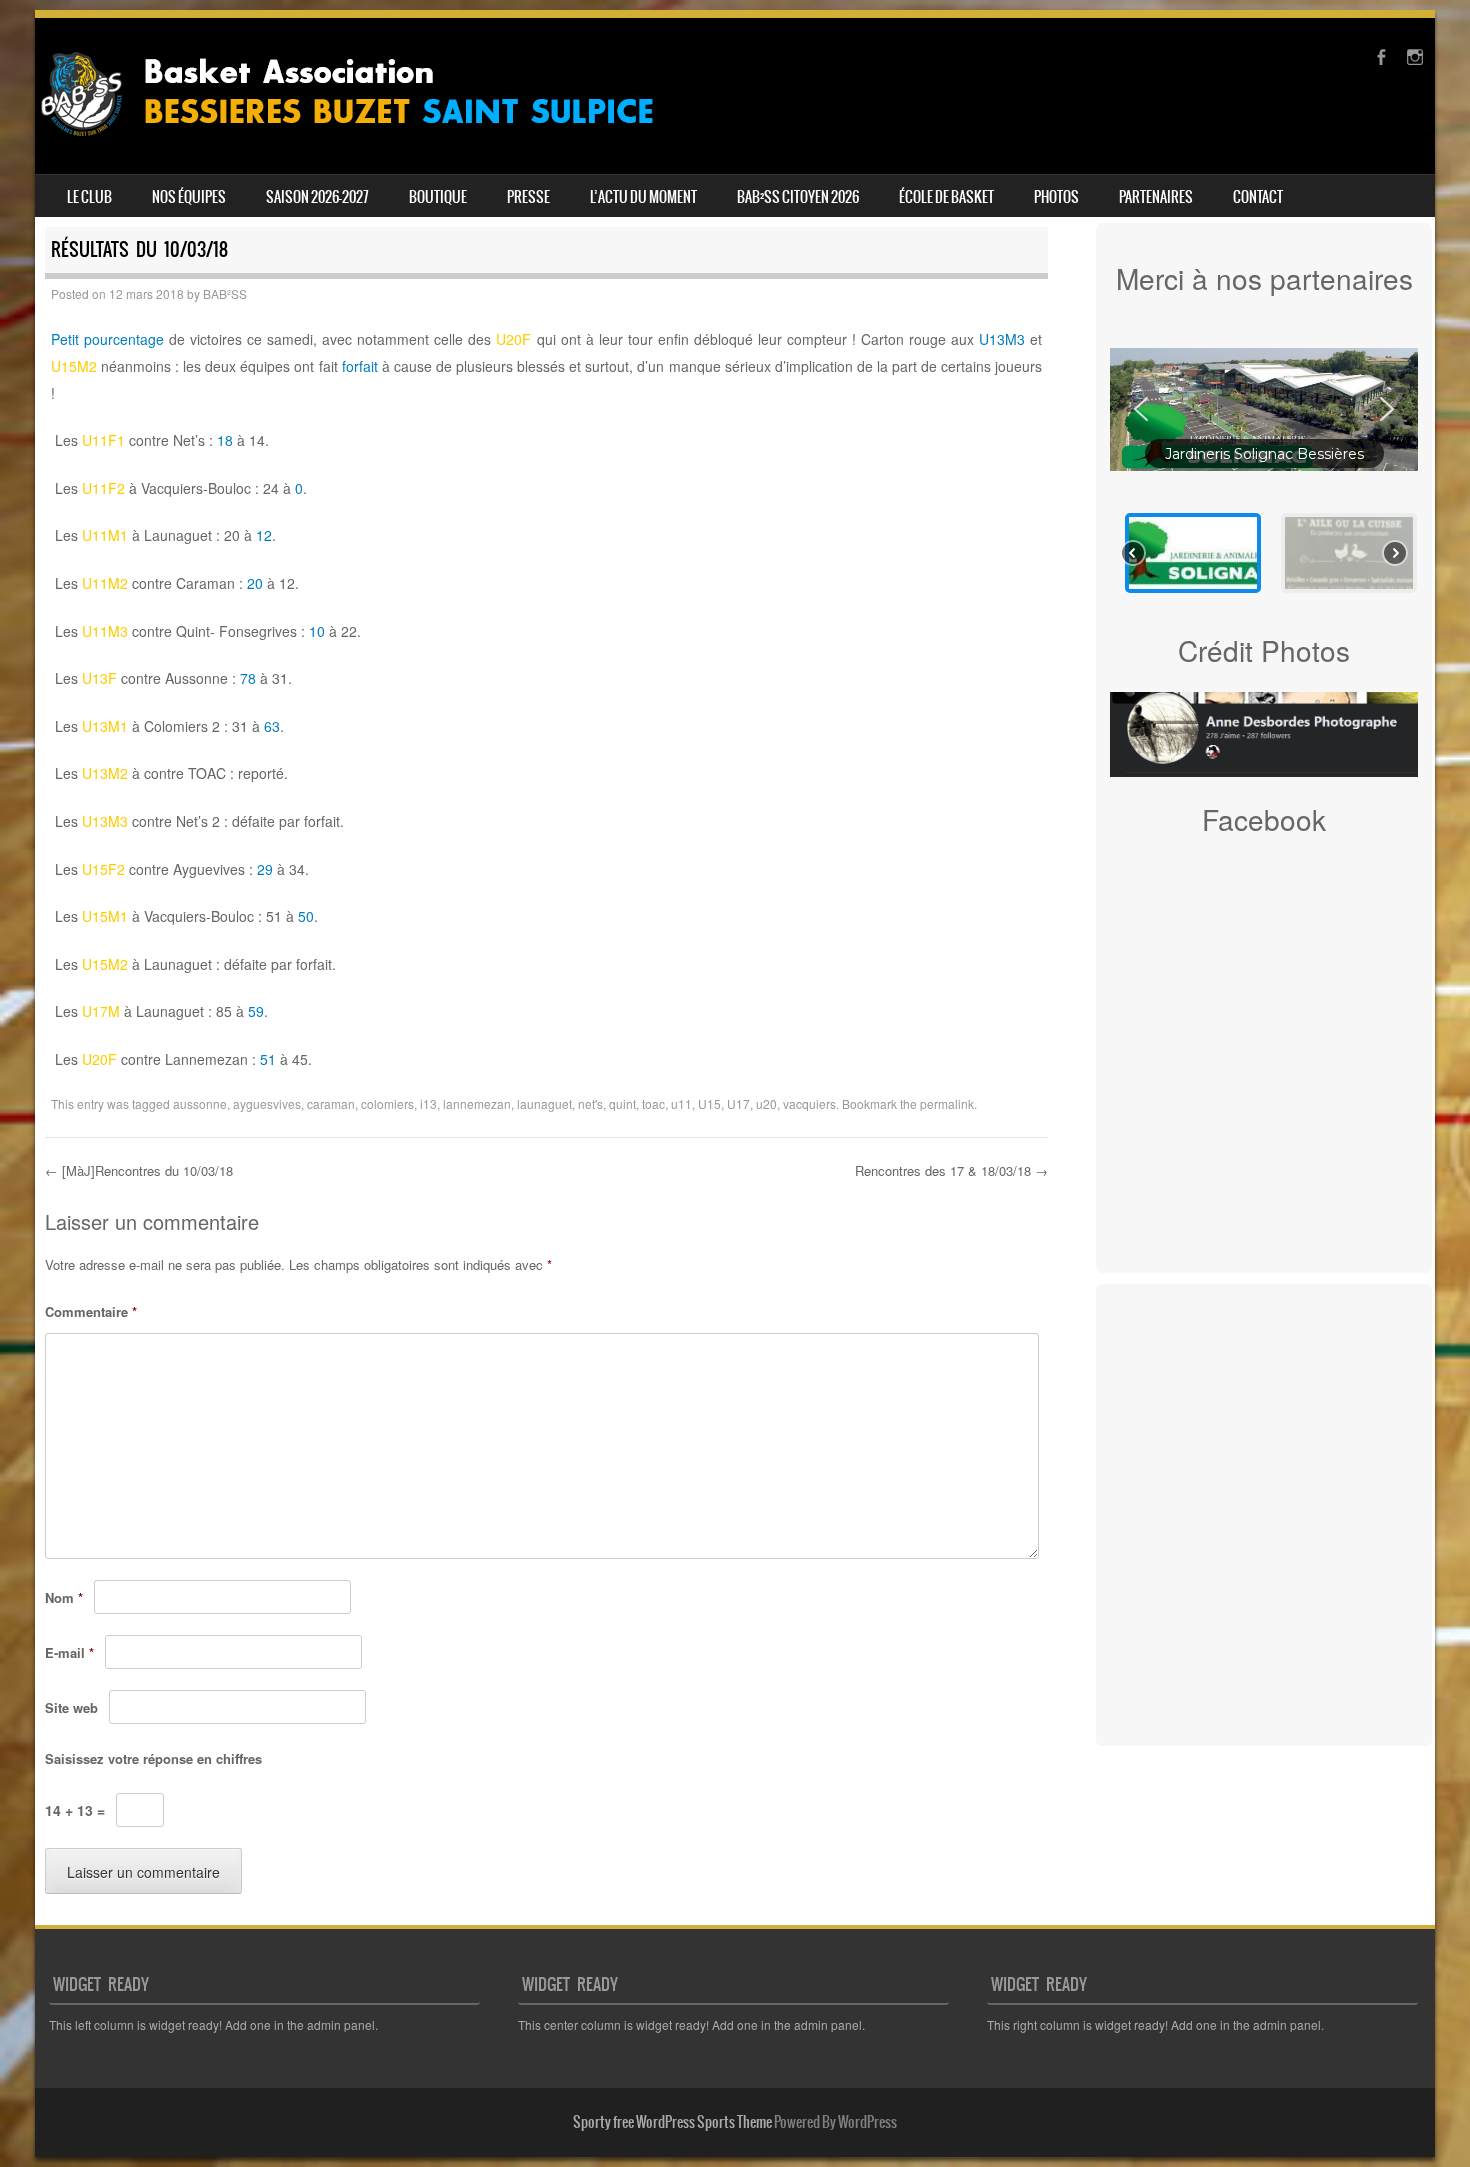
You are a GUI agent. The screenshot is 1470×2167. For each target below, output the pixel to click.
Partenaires (1156, 197)
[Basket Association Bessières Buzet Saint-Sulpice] (362, 144)
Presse (528, 197)
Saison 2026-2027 (317, 197)
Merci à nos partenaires (1264, 278)
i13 (428, 1103)
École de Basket (946, 197)
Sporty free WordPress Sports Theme (672, 2122)
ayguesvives (267, 1103)
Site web (71, 1707)
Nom (64, 1597)
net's (590, 1103)
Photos (1056, 197)
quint (622, 1103)
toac (653, 1103)
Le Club (89, 197)
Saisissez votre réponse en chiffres (153, 1758)
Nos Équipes (189, 197)
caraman (331, 1103)
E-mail (69, 1652)
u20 (766, 1103)
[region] (1264, 465)
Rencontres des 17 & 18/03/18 (951, 1170)
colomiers (387, 1103)
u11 (681, 1103)
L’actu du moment (643, 197)
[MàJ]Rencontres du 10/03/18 (139, 1170)
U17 (738, 1103)
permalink (947, 1103)
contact (1258, 197)
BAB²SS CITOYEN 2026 (798, 197)
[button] (1264, 410)
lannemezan (477, 1103)
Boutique (438, 197)
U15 (709, 1103)
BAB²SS (225, 293)
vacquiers (809, 1103)
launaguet (544, 1103)
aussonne (200, 1103)
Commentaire (91, 1311)
